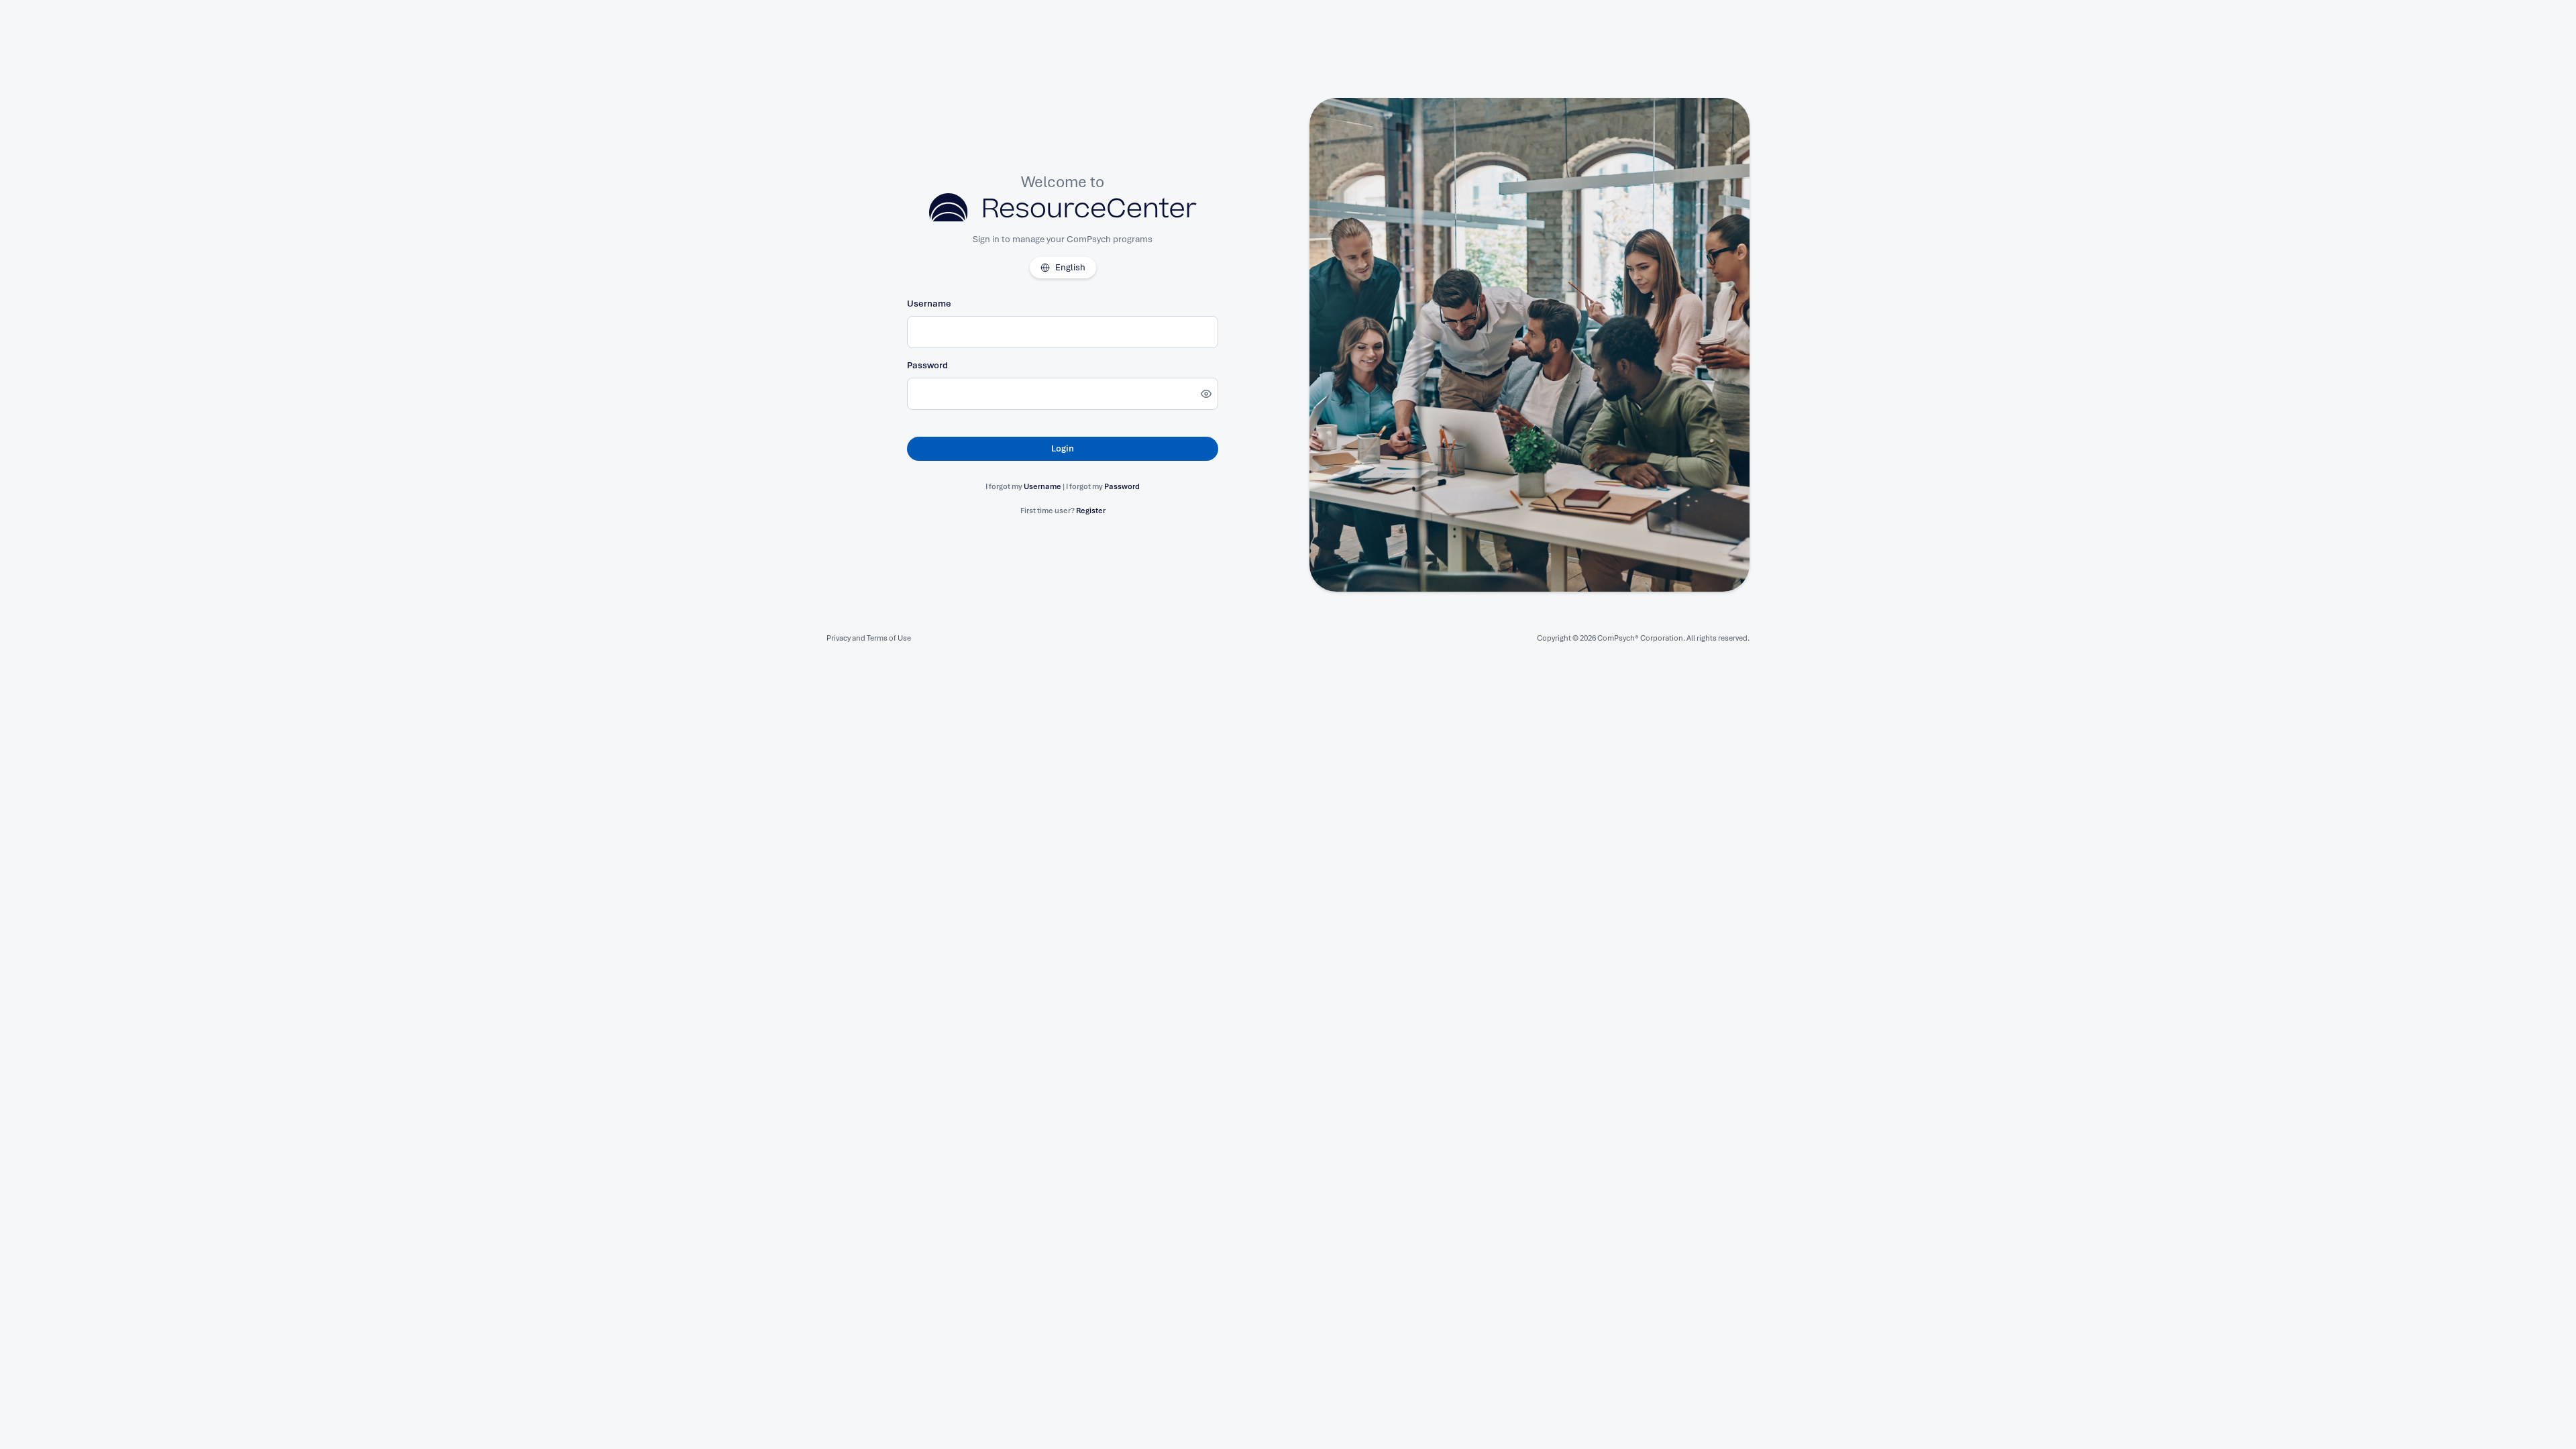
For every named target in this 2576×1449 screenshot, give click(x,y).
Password (927, 365)
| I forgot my (1101, 486)
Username (929, 304)
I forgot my (1024, 486)
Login (1063, 448)
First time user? (1063, 511)
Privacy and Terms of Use (869, 638)
